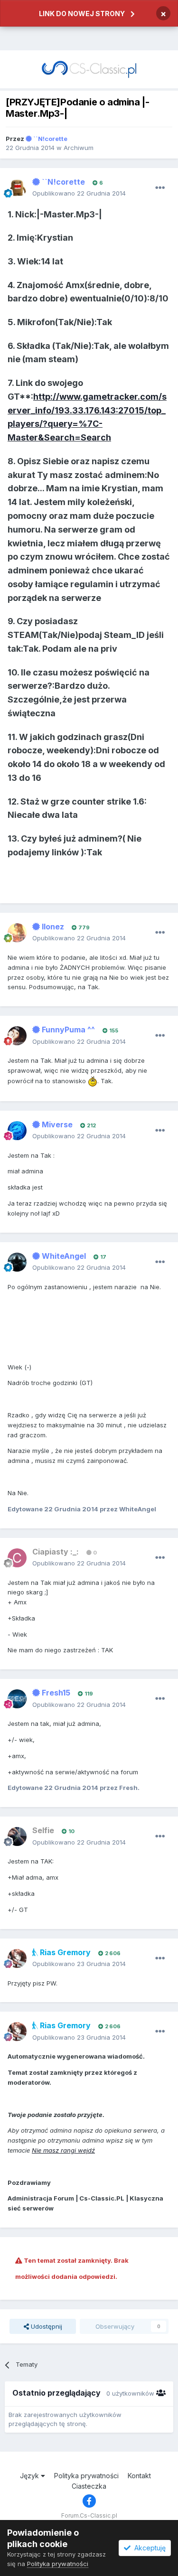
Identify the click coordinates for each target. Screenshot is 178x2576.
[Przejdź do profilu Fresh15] (17, 1699)
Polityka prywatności (86, 2476)
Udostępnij (46, 2326)
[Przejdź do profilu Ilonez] (17, 933)
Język (30, 2476)
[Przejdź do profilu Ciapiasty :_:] (17, 1558)
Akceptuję (148, 2548)
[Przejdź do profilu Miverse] (17, 1131)
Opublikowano (79, 193)
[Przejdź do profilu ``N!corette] (17, 188)
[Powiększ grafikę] (93, 1080)
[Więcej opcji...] (160, 188)
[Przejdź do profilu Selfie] (17, 1836)
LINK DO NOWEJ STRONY (82, 14)
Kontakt (139, 2476)
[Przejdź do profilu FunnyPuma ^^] (17, 1036)
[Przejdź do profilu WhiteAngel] (17, 1262)
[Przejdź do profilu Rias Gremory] (17, 1958)
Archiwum (79, 148)
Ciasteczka (89, 2486)
